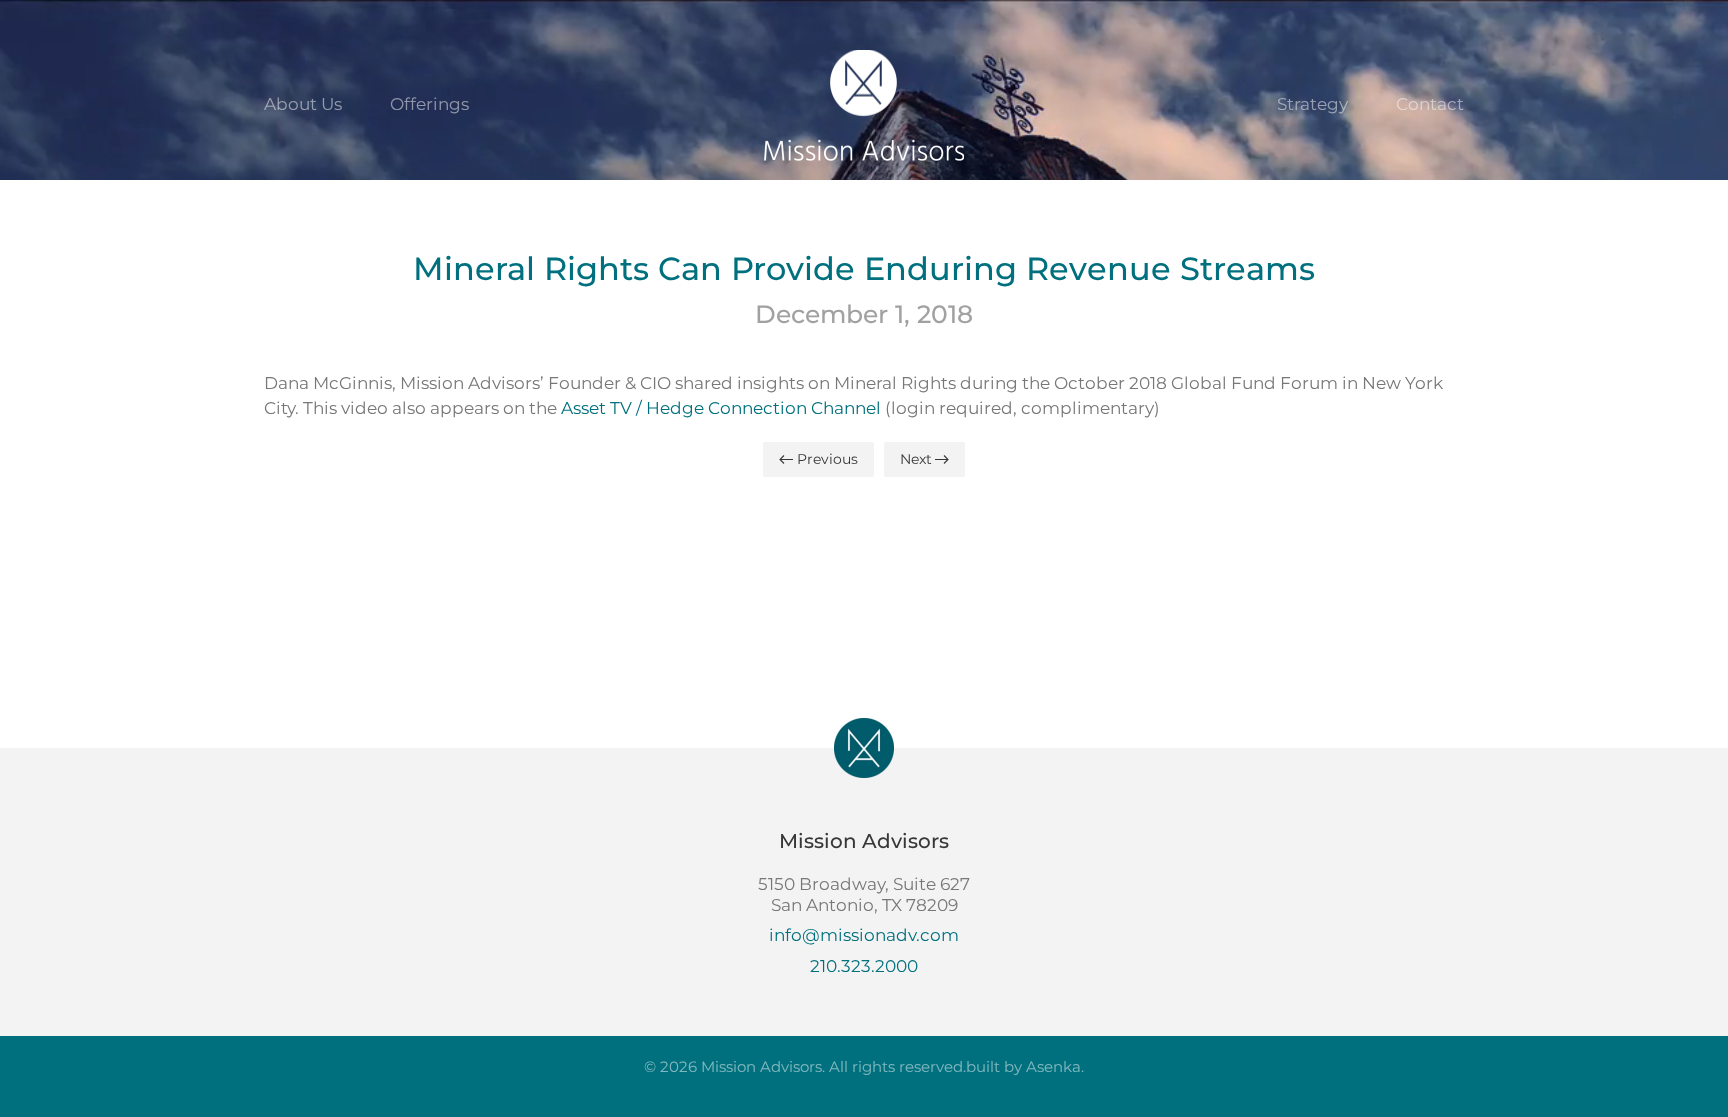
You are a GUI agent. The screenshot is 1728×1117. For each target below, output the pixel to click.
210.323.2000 (864, 966)
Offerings (429, 104)
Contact (1430, 104)
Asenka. (1055, 1066)
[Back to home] (864, 105)
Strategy (1312, 104)
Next (916, 459)
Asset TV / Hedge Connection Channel (721, 408)
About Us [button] (303, 104)
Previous (827, 459)
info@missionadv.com (864, 935)
